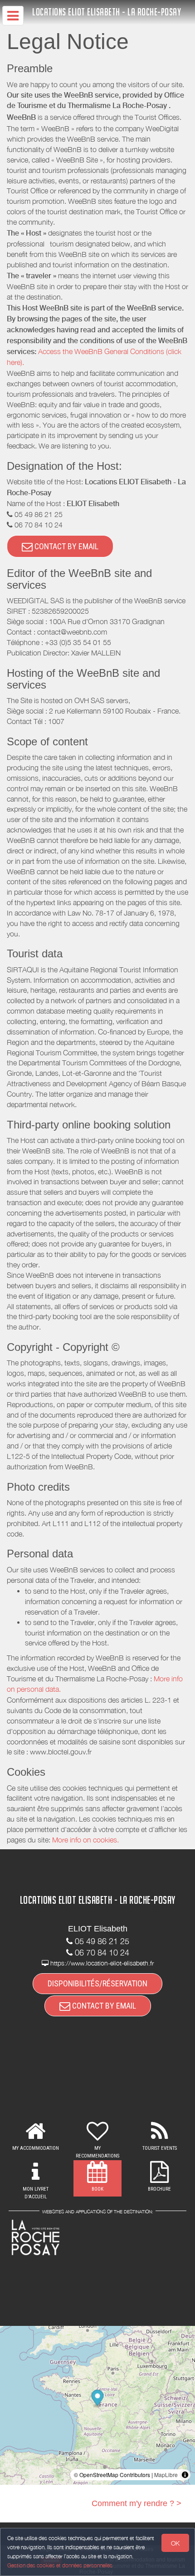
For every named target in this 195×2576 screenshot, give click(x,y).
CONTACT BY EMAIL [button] (66, 546)
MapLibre (166, 2475)
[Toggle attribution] (185, 2475)
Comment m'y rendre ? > (136, 2503)
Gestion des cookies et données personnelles (60, 2565)
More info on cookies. (85, 1840)
